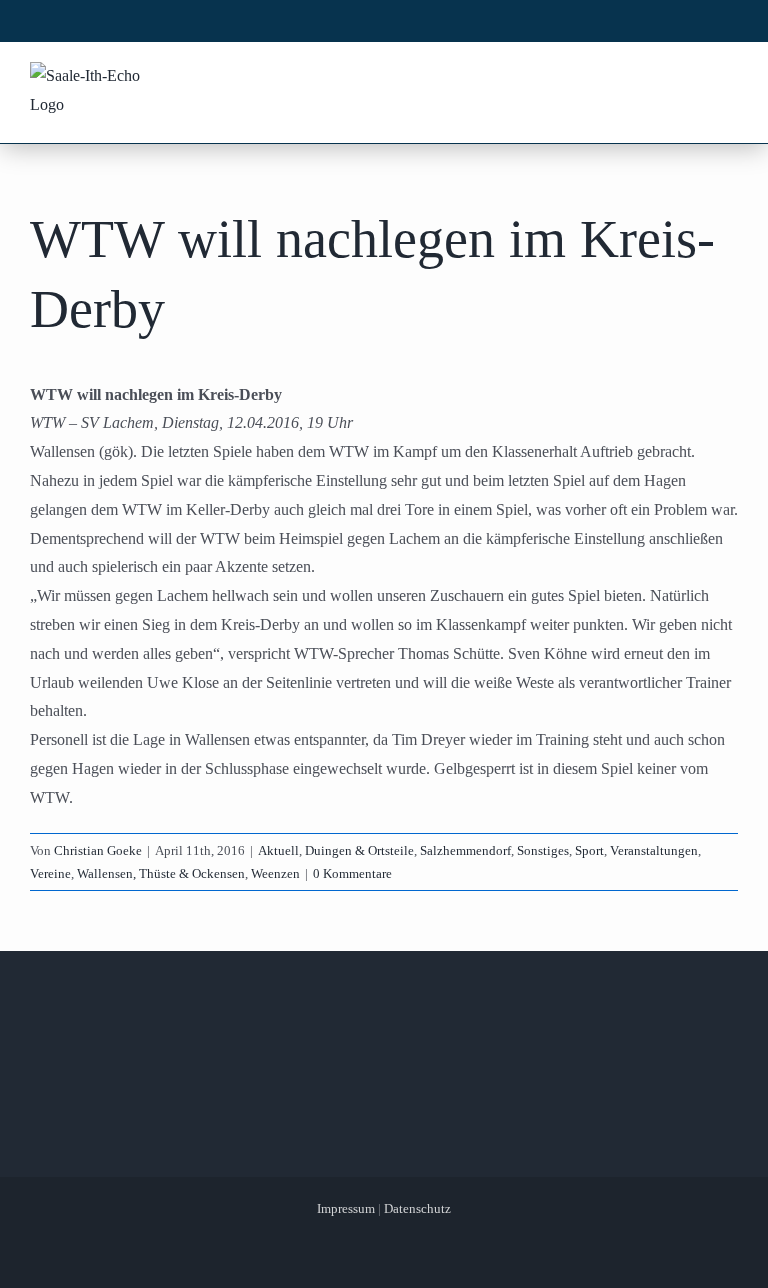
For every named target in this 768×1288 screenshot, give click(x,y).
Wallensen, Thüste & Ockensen (161, 873)
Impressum (346, 1208)
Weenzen (275, 873)
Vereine (50, 873)
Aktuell (278, 850)
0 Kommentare (352, 873)
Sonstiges (543, 850)
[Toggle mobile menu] (727, 78)
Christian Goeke (98, 850)
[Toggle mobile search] (689, 78)
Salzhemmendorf (465, 850)
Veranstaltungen (654, 850)
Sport (589, 850)
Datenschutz (417, 1208)
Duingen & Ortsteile (359, 850)
